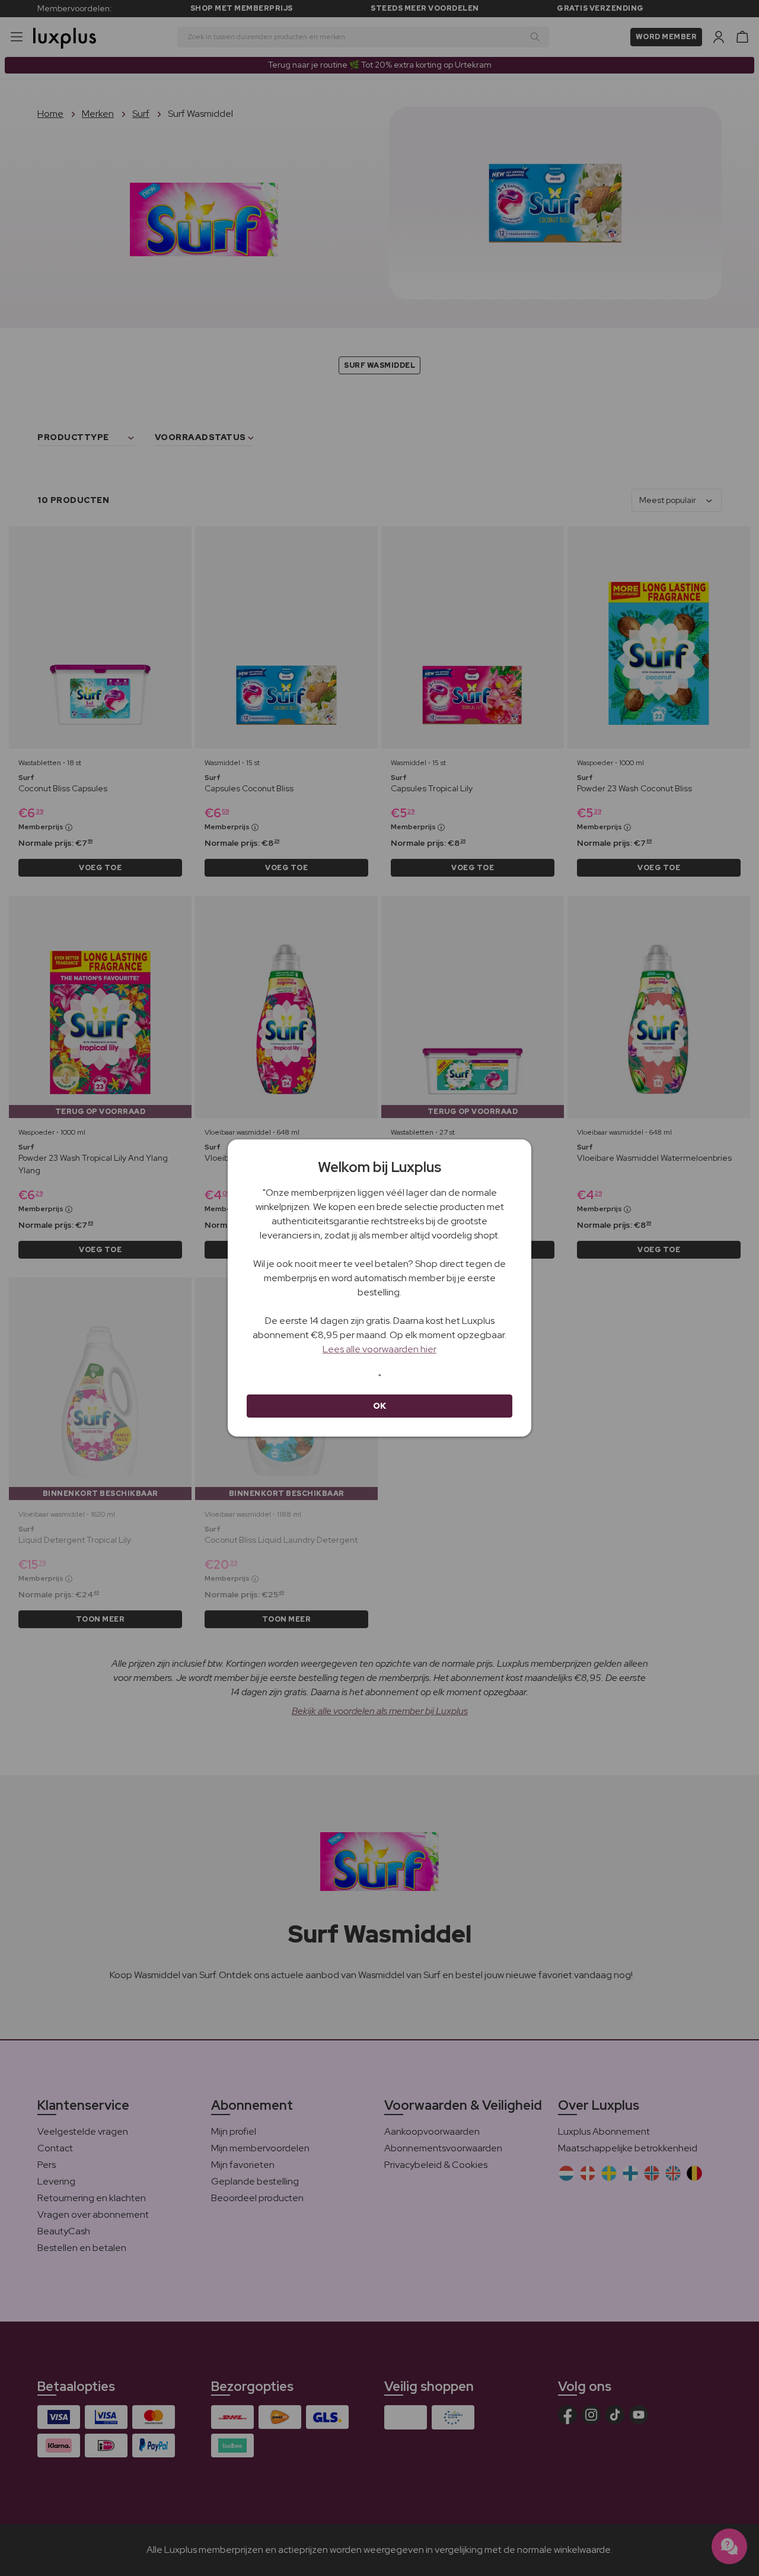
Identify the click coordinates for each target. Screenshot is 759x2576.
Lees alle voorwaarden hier (379, 1349)
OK (380, 1406)
